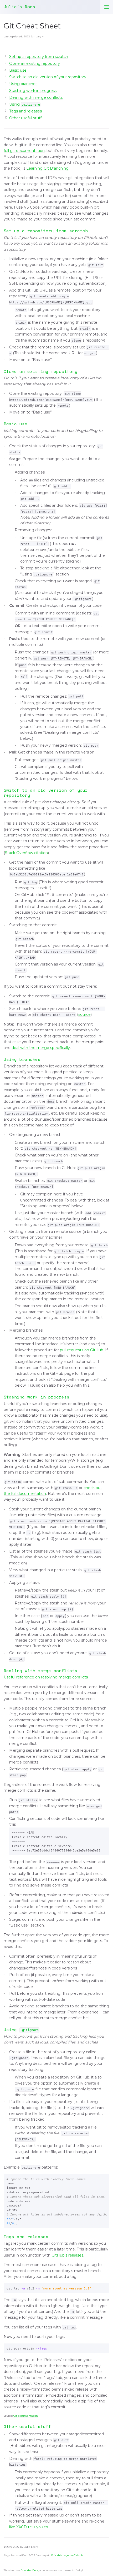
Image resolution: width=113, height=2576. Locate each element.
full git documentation (24, 151)
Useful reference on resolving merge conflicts (46, 1677)
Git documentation (26, 2416)
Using (25, 104)
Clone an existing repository (35, 63)
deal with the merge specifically (41, 1048)
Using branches (23, 84)
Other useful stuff (25, 118)
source (84, 1014)
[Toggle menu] (107, 7)
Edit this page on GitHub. (67, 2555)
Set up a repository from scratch (39, 57)
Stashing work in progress (33, 91)
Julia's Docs (19, 7)
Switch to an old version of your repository (48, 77)
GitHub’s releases (67, 2255)
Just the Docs (30, 2570)
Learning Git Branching (47, 168)
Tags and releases (25, 111)
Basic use (18, 70)
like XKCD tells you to (29, 2527)
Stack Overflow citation (26, 853)
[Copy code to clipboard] (104, 1833)
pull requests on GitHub (82, 1350)
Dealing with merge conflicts (36, 97)
